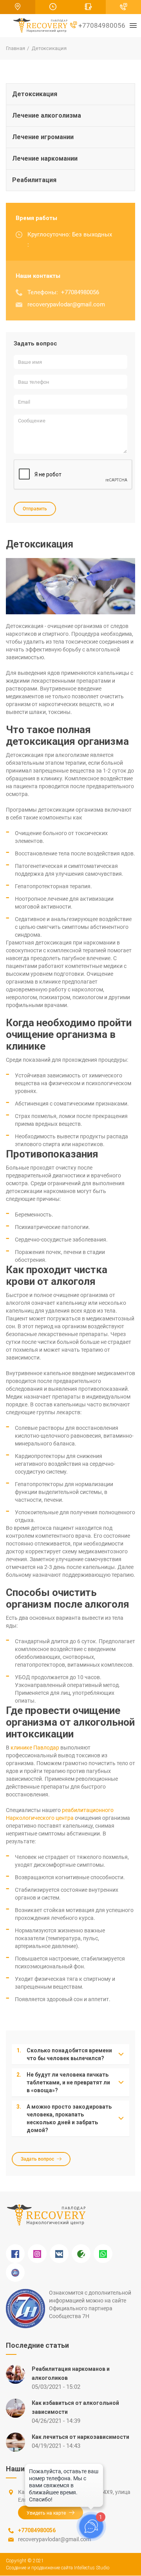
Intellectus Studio (92, 2568)
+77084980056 (101, 25)
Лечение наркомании (45, 158)
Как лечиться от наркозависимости (80, 2437)
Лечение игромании (43, 137)
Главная (15, 48)
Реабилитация (34, 180)
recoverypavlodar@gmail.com (66, 304)
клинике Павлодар (35, 1748)
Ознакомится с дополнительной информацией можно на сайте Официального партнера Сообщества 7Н (90, 2304)
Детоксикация (35, 94)
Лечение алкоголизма (47, 115)
